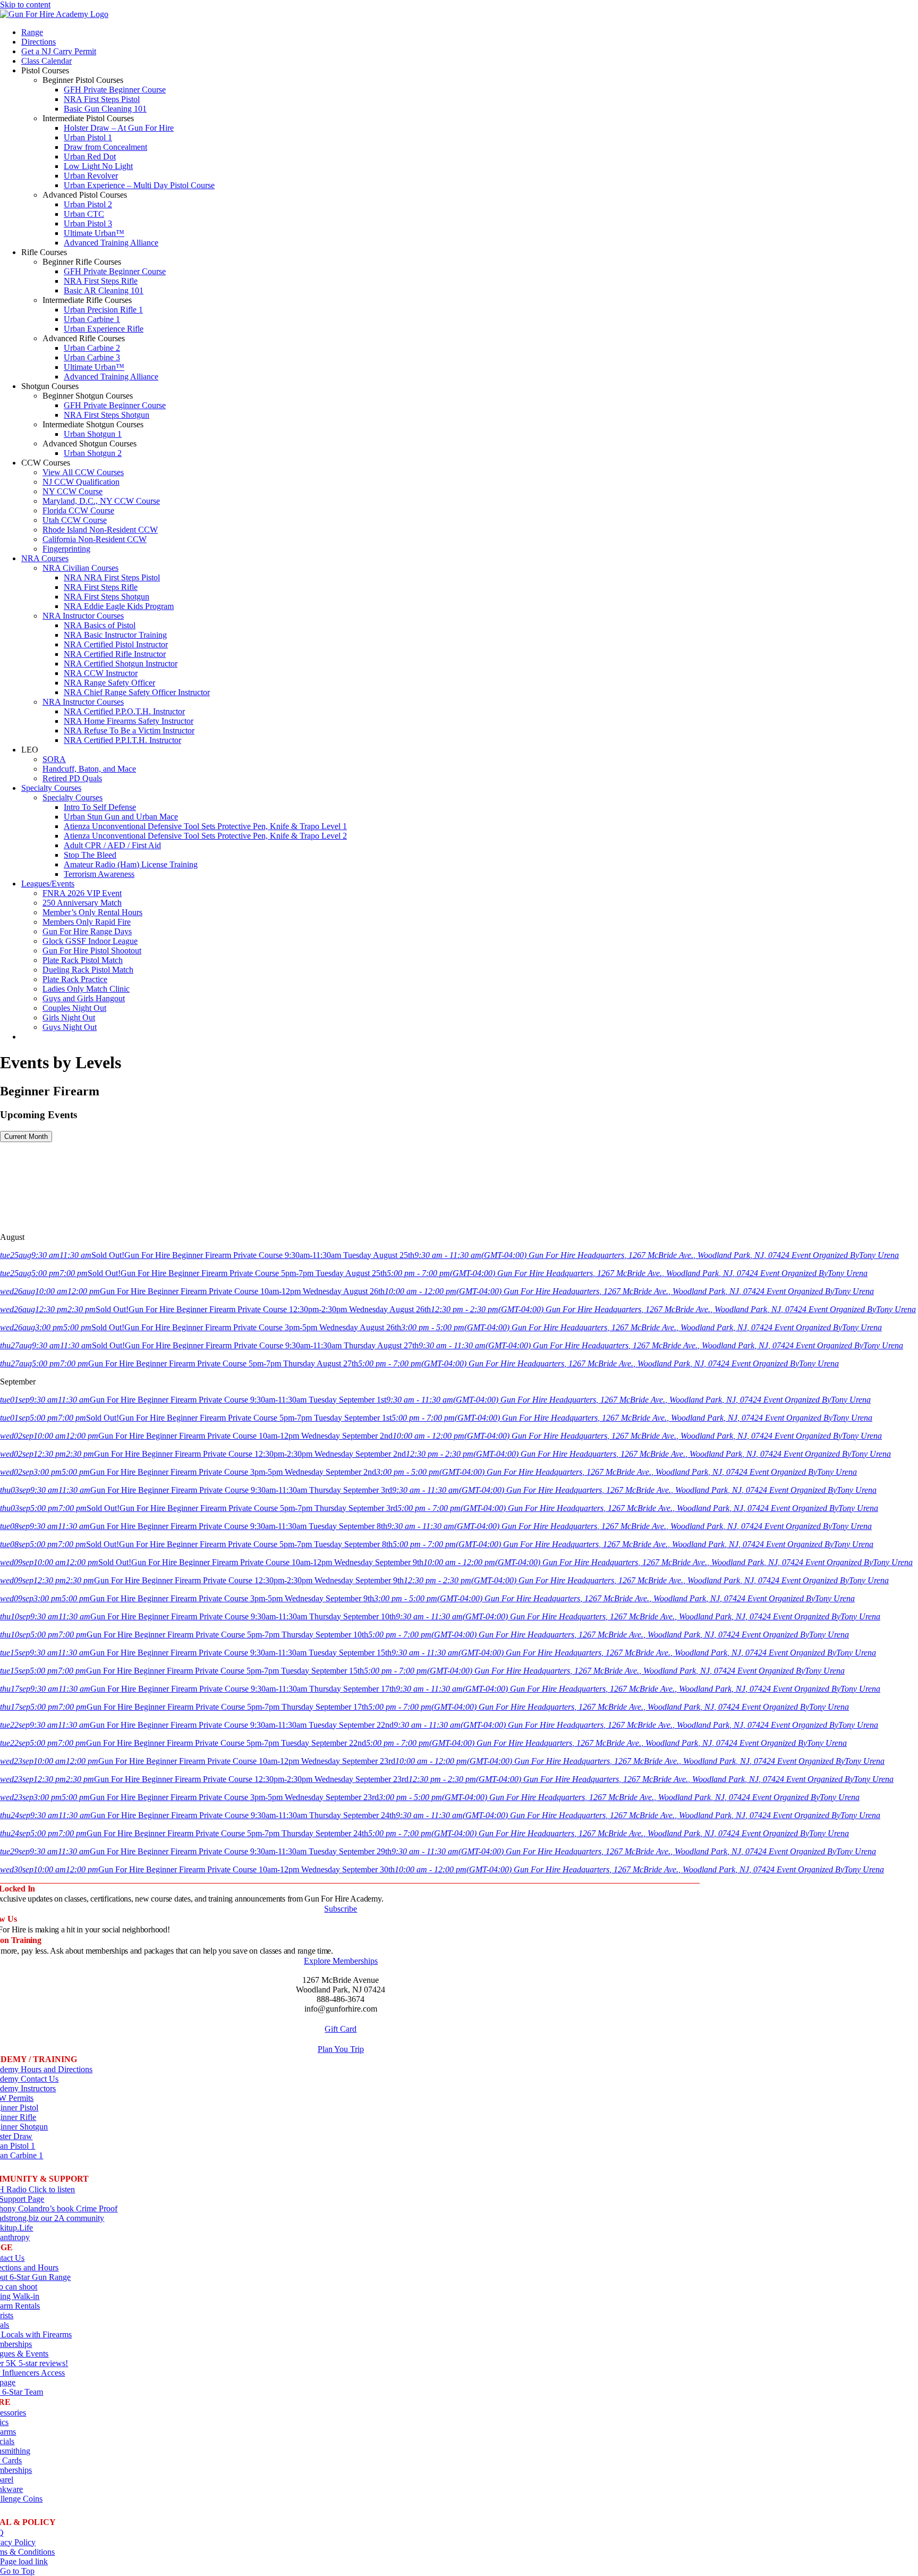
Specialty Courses (73, 797)
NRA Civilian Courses (80, 568)
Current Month (26, 1137)
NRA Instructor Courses (83, 616)
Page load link (24, 2561)
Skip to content (25, 5)
